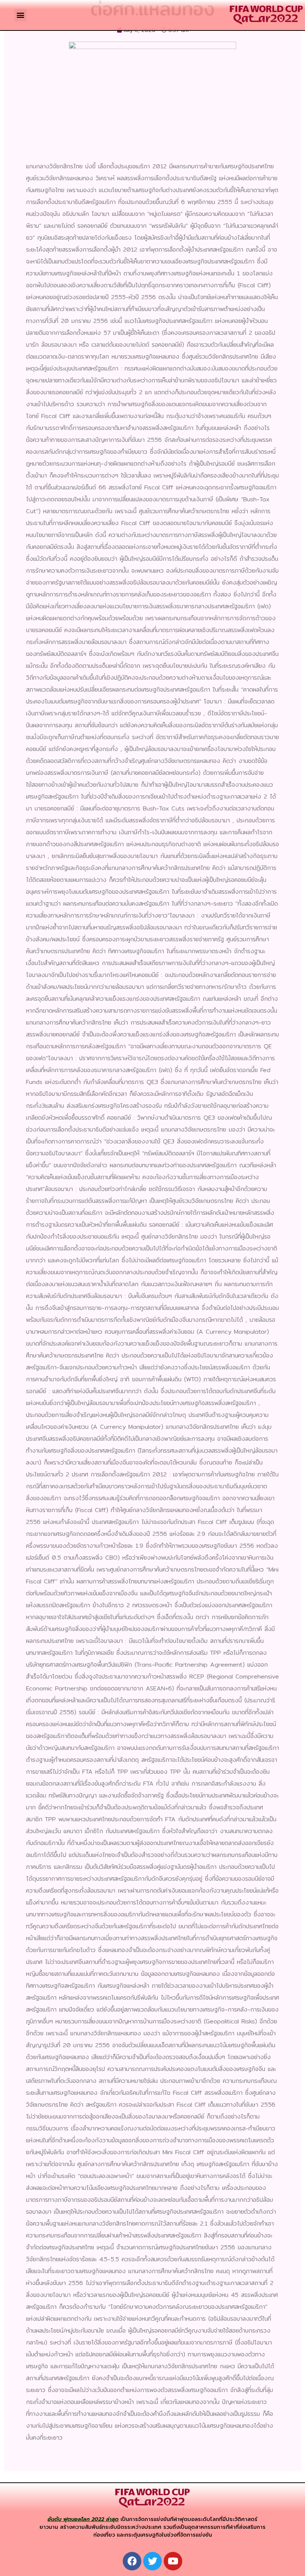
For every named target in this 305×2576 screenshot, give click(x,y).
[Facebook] (132, 2561)
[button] (21, 15)
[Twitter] (152, 2561)
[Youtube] (173, 2561)
